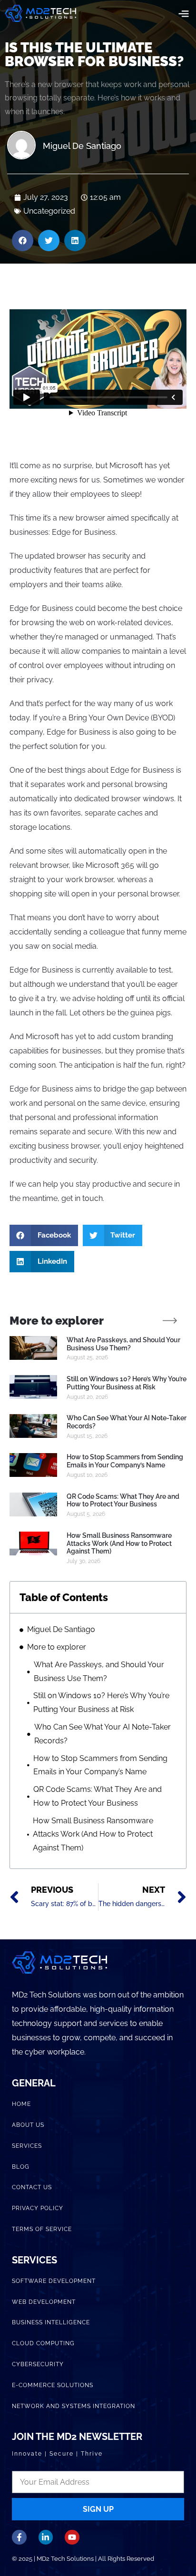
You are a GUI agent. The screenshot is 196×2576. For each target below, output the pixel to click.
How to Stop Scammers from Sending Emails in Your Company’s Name (125, 1461)
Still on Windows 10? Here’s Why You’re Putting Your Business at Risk (127, 1383)
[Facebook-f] (19, 2537)
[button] (183, 13)
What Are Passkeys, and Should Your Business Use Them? (123, 1344)
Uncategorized (49, 211)
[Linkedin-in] (46, 2537)
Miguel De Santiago (61, 1629)
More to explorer (57, 1647)
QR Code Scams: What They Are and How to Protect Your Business (123, 1500)
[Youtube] (72, 2537)
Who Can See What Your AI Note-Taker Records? (103, 1734)
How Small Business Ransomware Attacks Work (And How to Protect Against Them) (119, 1544)
